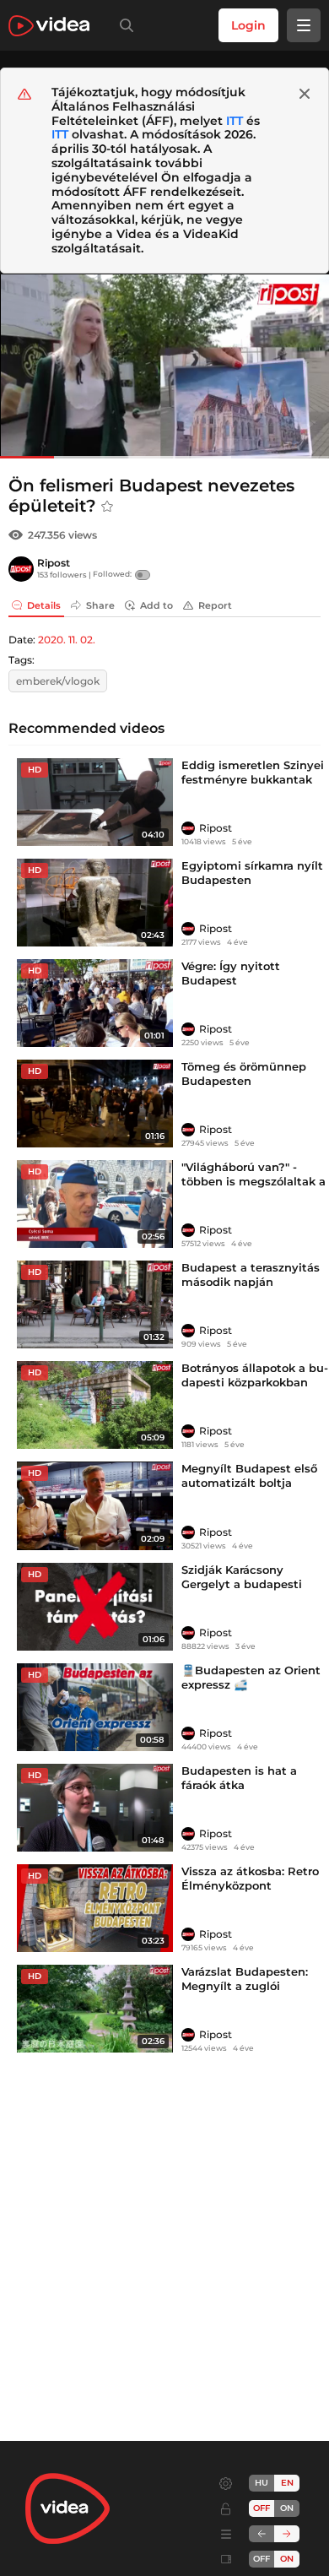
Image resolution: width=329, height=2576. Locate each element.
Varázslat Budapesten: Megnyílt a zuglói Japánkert (245, 1986)
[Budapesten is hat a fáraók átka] (95, 1808)
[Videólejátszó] (164, 366)
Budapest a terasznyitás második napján (251, 1274)
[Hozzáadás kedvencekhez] (107, 507)
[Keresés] (123, 25)
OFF (262, 2559)
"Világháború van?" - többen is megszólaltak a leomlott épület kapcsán (253, 1181)
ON (287, 2508)
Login (248, 25)
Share (100, 605)
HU (262, 2483)
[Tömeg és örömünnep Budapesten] (95, 1104)
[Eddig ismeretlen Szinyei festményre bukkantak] (95, 802)
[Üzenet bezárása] (305, 94)
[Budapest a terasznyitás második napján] (95, 1304)
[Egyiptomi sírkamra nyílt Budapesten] (95, 903)
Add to (156, 605)
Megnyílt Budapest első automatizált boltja (249, 1475)
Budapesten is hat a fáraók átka (239, 1778)
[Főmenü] (304, 25)
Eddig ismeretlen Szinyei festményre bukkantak (253, 772)
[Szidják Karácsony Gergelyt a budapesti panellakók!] (95, 1607)
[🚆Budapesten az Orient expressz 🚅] (95, 1707)
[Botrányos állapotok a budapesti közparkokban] (95, 1405)
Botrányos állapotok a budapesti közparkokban (255, 1375)
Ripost (54, 563)
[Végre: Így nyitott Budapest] (95, 1003)
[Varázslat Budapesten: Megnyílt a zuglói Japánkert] (95, 2009)
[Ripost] (21, 569)
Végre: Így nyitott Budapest (231, 973)
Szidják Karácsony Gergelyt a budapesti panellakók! (242, 1584)
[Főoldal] (49, 26)
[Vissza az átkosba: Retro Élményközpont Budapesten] (95, 1908)
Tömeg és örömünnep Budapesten (244, 1074)
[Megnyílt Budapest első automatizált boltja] (95, 1505)
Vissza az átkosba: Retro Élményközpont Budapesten (250, 1885)
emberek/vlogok (58, 681)
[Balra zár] (262, 2534)
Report (215, 605)
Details (44, 605)
